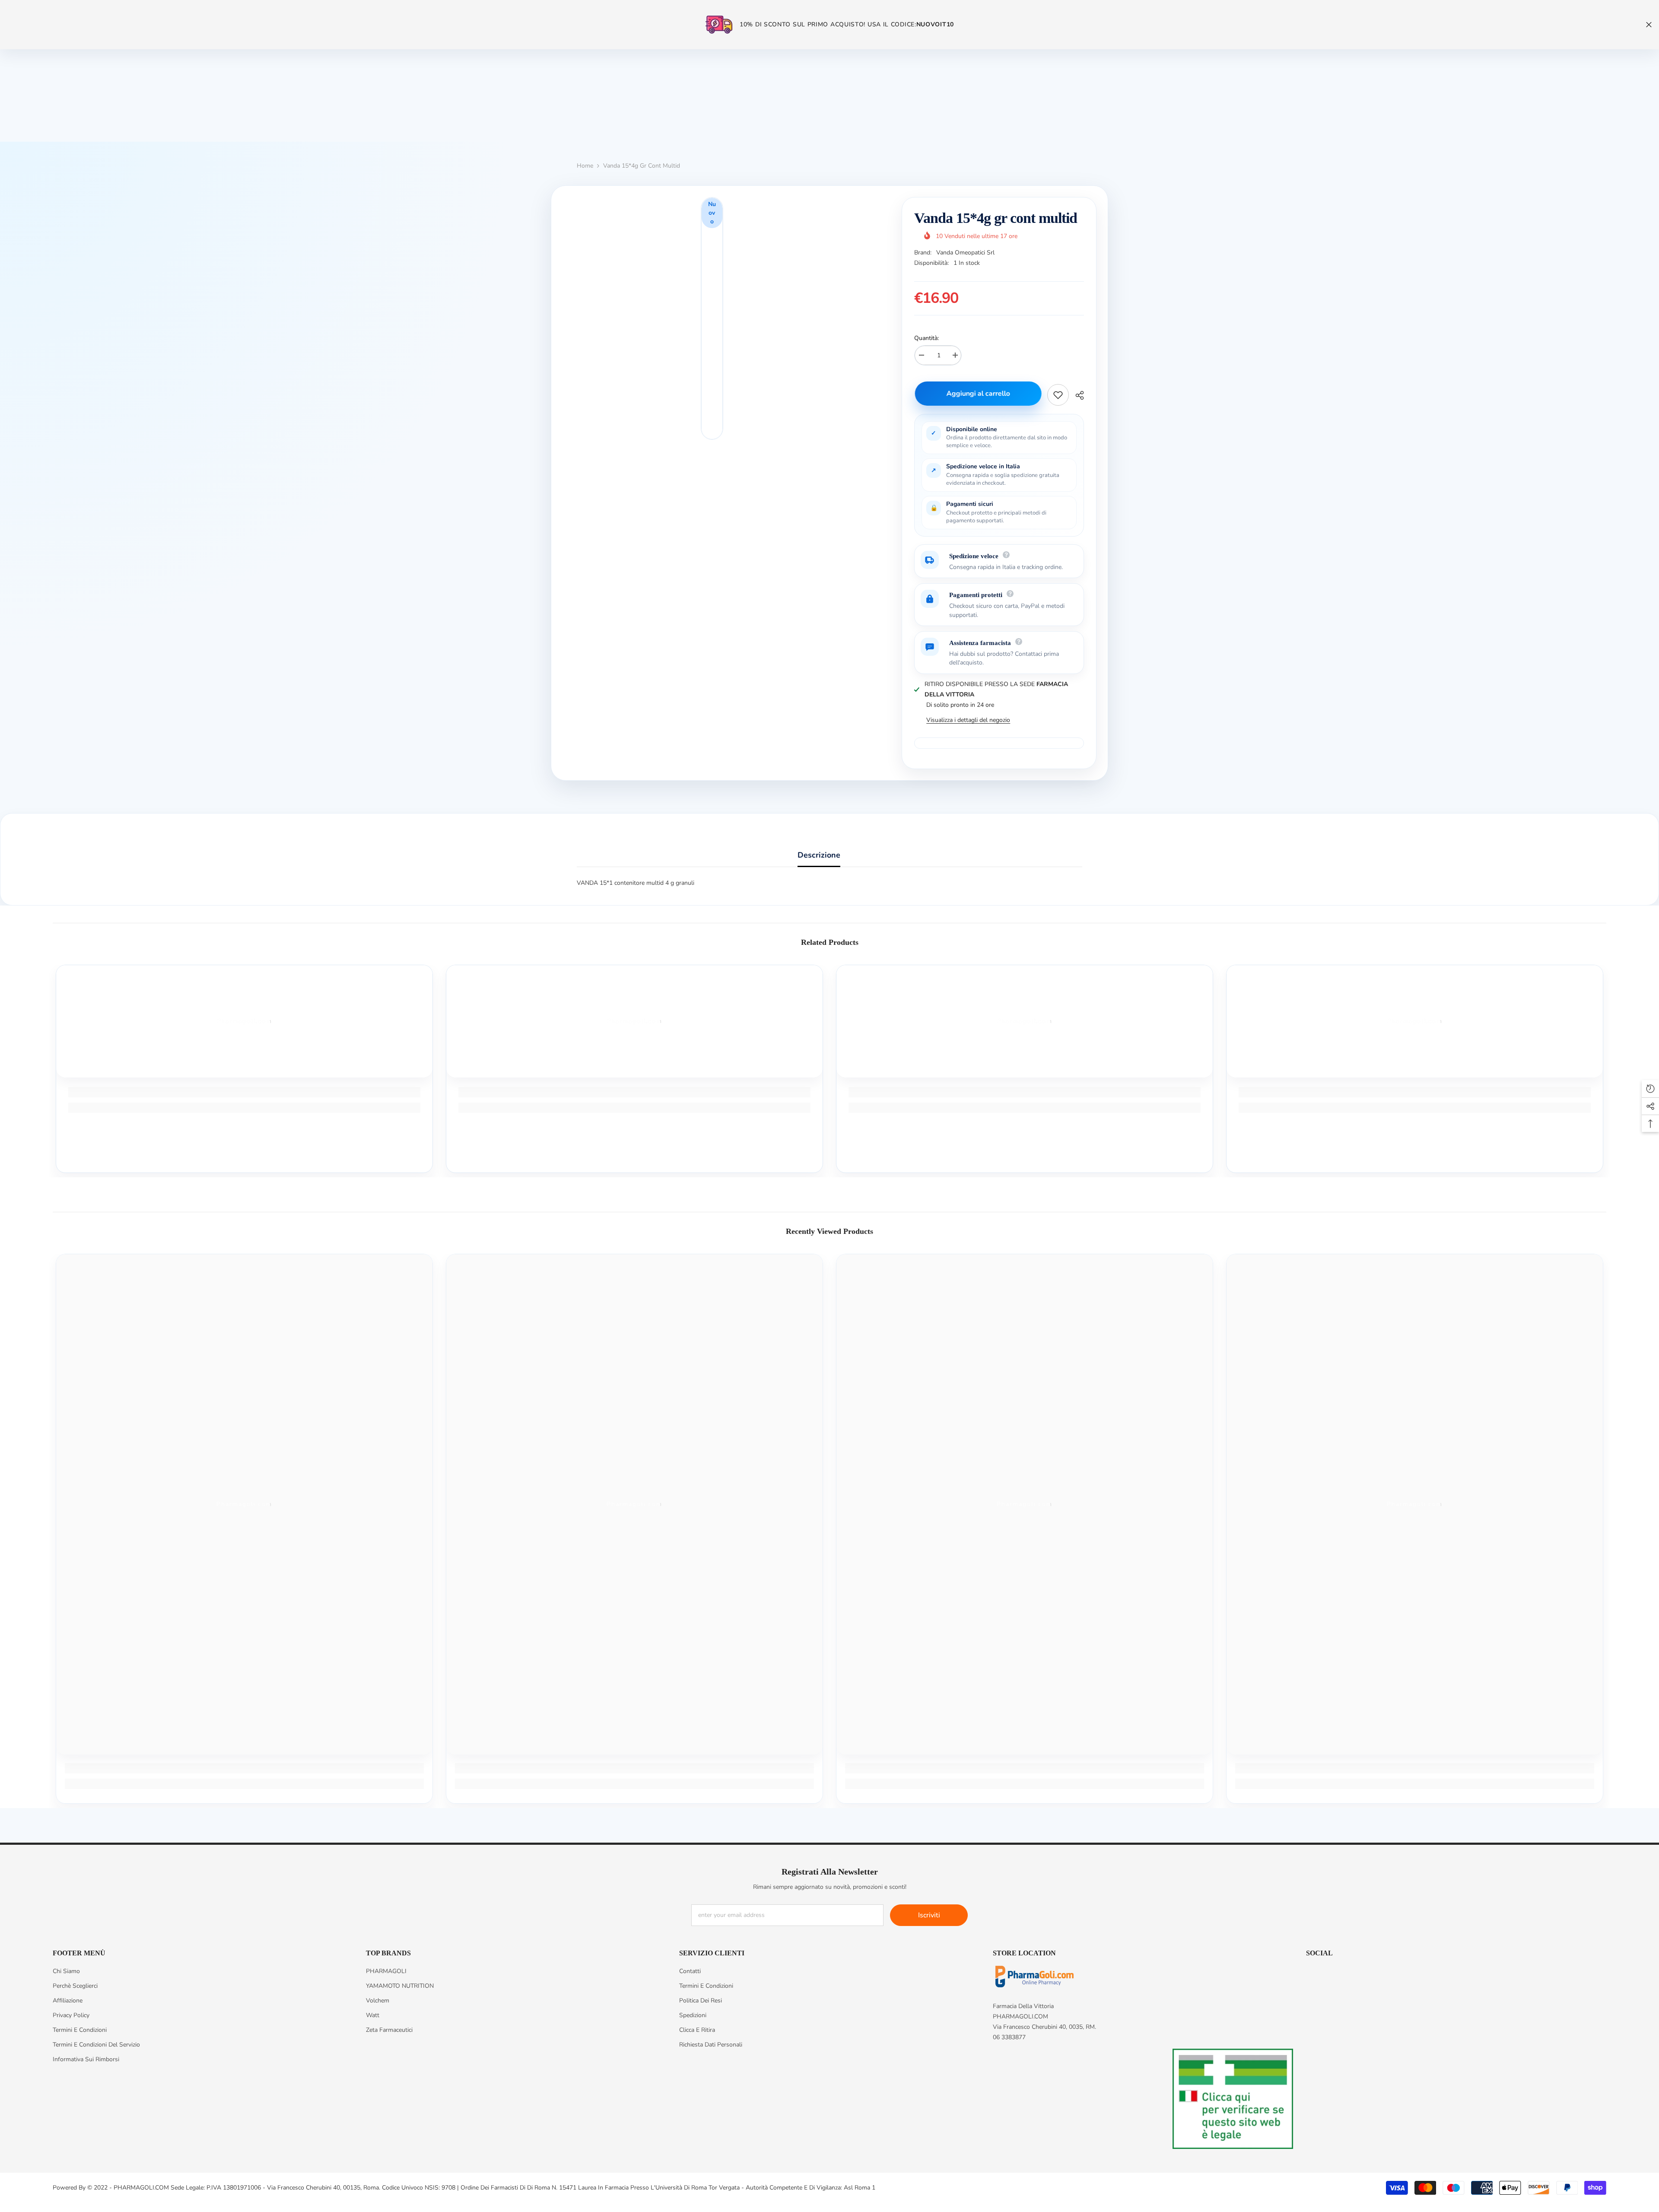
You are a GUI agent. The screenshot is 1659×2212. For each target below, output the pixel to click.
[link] (244, 1092)
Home (585, 166)
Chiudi (1649, 25)
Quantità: (926, 338)
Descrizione (819, 855)
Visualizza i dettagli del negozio (968, 720)
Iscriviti (929, 1915)
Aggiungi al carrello (977, 394)
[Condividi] (1076, 395)
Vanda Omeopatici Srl (965, 253)
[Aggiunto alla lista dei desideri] (1058, 395)
